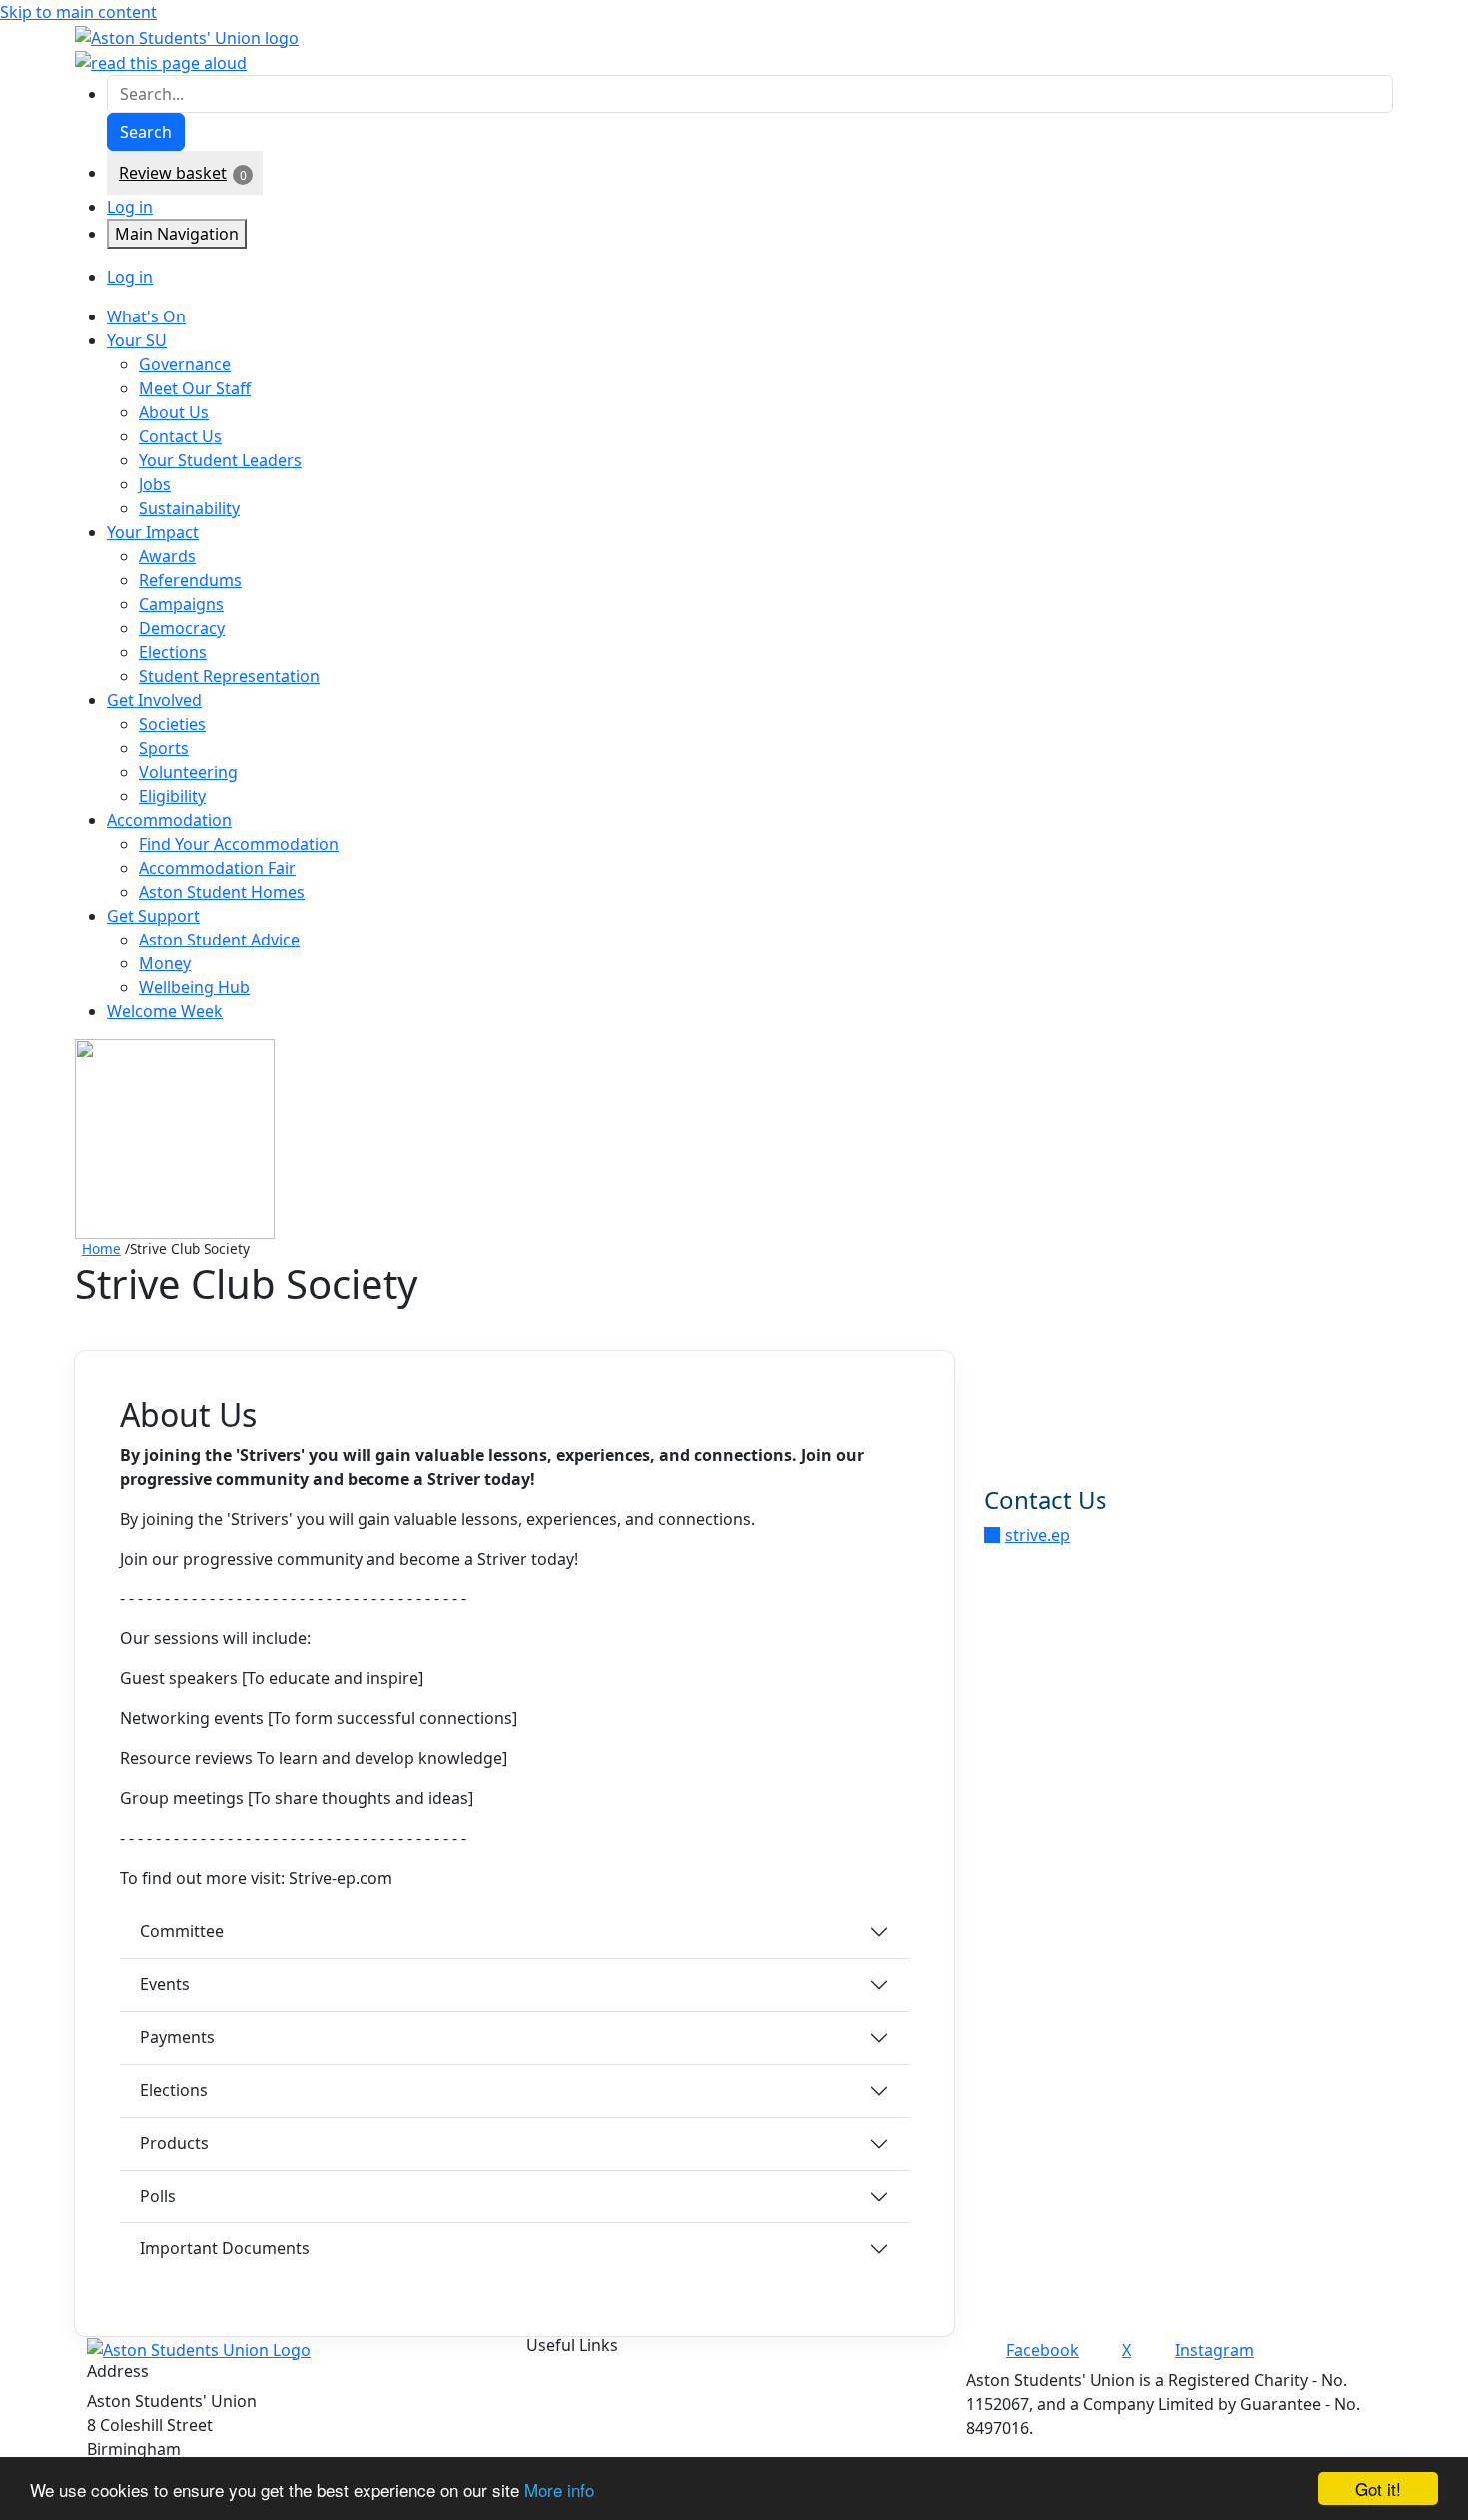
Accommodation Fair (217, 868)
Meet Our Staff (195, 388)
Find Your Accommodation (239, 844)
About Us (174, 412)
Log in (130, 207)
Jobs (155, 484)
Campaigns (181, 604)
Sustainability (189, 508)
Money (165, 963)
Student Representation (229, 676)
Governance (185, 364)
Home (101, 1249)
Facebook (1042, 2350)
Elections (173, 652)
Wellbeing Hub (194, 987)
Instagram (1215, 2350)
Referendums (190, 580)
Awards (167, 556)
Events (165, 1984)
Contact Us (180, 436)
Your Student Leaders (220, 460)
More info (559, 2490)
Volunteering (188, 772)
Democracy (182, 628)
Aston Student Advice (219, 940)
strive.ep (1037, 1535)
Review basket (173, 173)
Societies (172, 724)
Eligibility (172, 796)
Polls (158, 2196)
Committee (182, 1931)
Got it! (1378, 2489)
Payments (177, 2037)
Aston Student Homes (222, 892)
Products (174, 2143)
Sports (164, 748)
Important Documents (225, 2248)
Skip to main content (78, 12)
